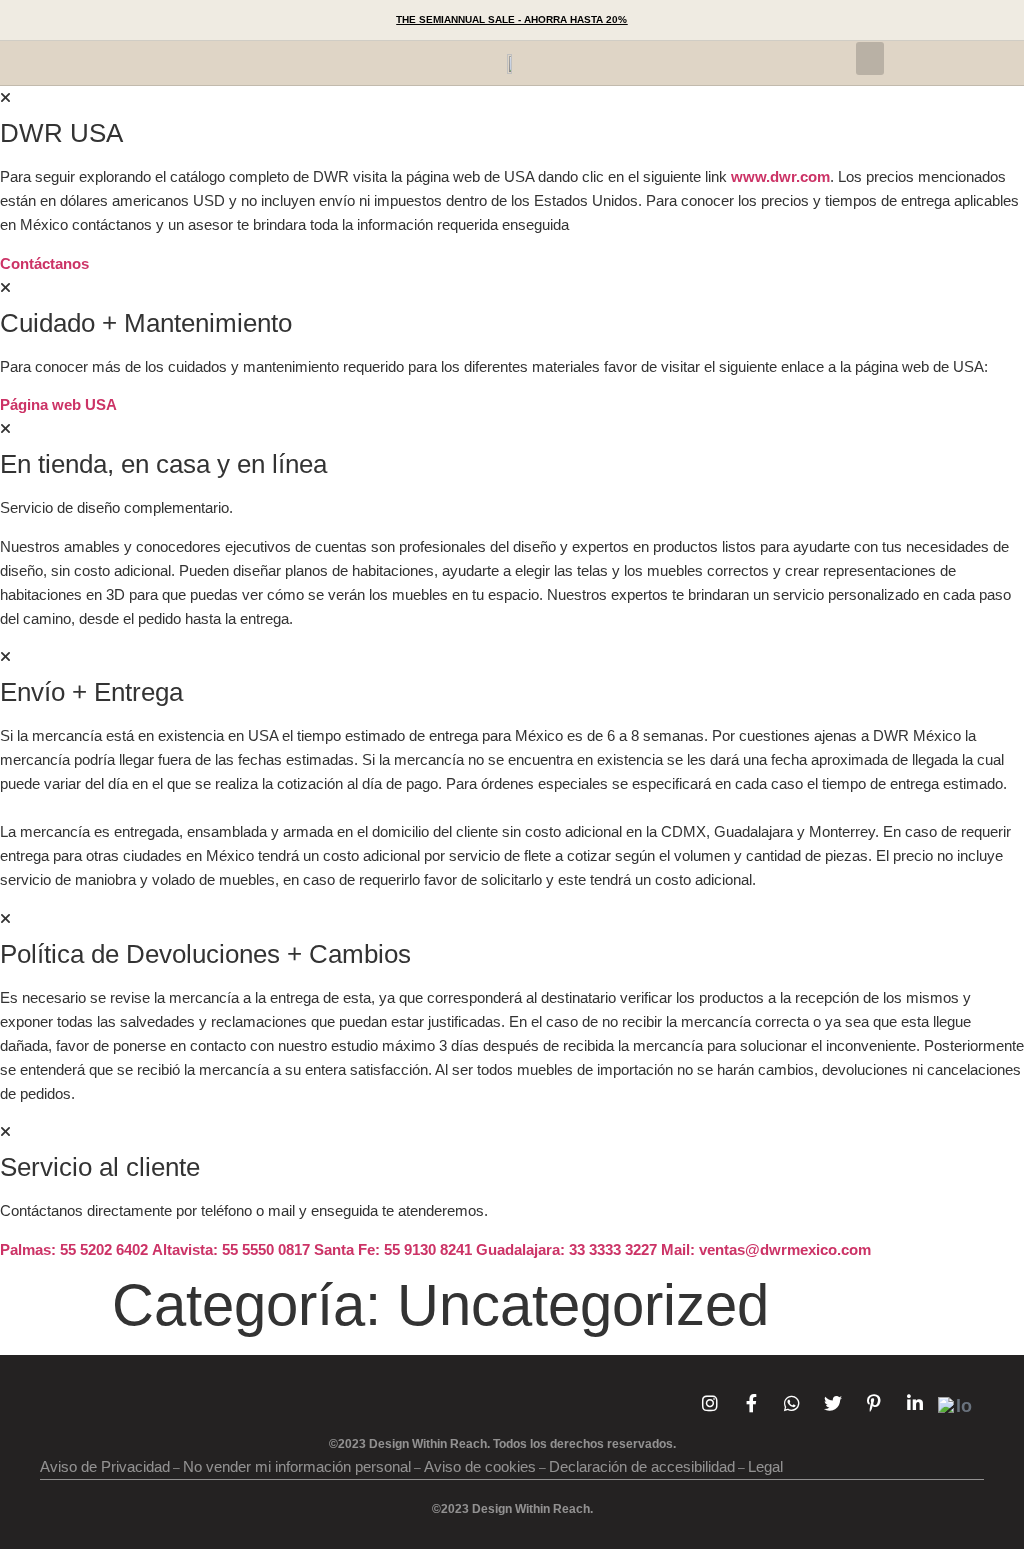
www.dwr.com (780, 176)
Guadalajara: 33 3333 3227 (566, 1249)
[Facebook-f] (751, 1403)
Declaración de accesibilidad (642, 1466)
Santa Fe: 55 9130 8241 (393, 1249)
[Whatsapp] (792, 1403)
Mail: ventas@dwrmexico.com (766, 1249)
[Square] (956, 1407)
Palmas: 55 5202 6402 (74, 1249)
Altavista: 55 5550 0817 (231, 1249)
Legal (765, 1466)
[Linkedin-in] (915, 1403)
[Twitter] (833, 1403)
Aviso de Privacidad (105, 1466)
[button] (243, 20)
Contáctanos (44, 263)
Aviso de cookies (480, 1466)
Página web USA (58, 404)
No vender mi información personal (297, 1466)
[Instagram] (710, 1403)
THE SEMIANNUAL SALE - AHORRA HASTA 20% (511, 19)
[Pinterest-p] (874, 1403)
